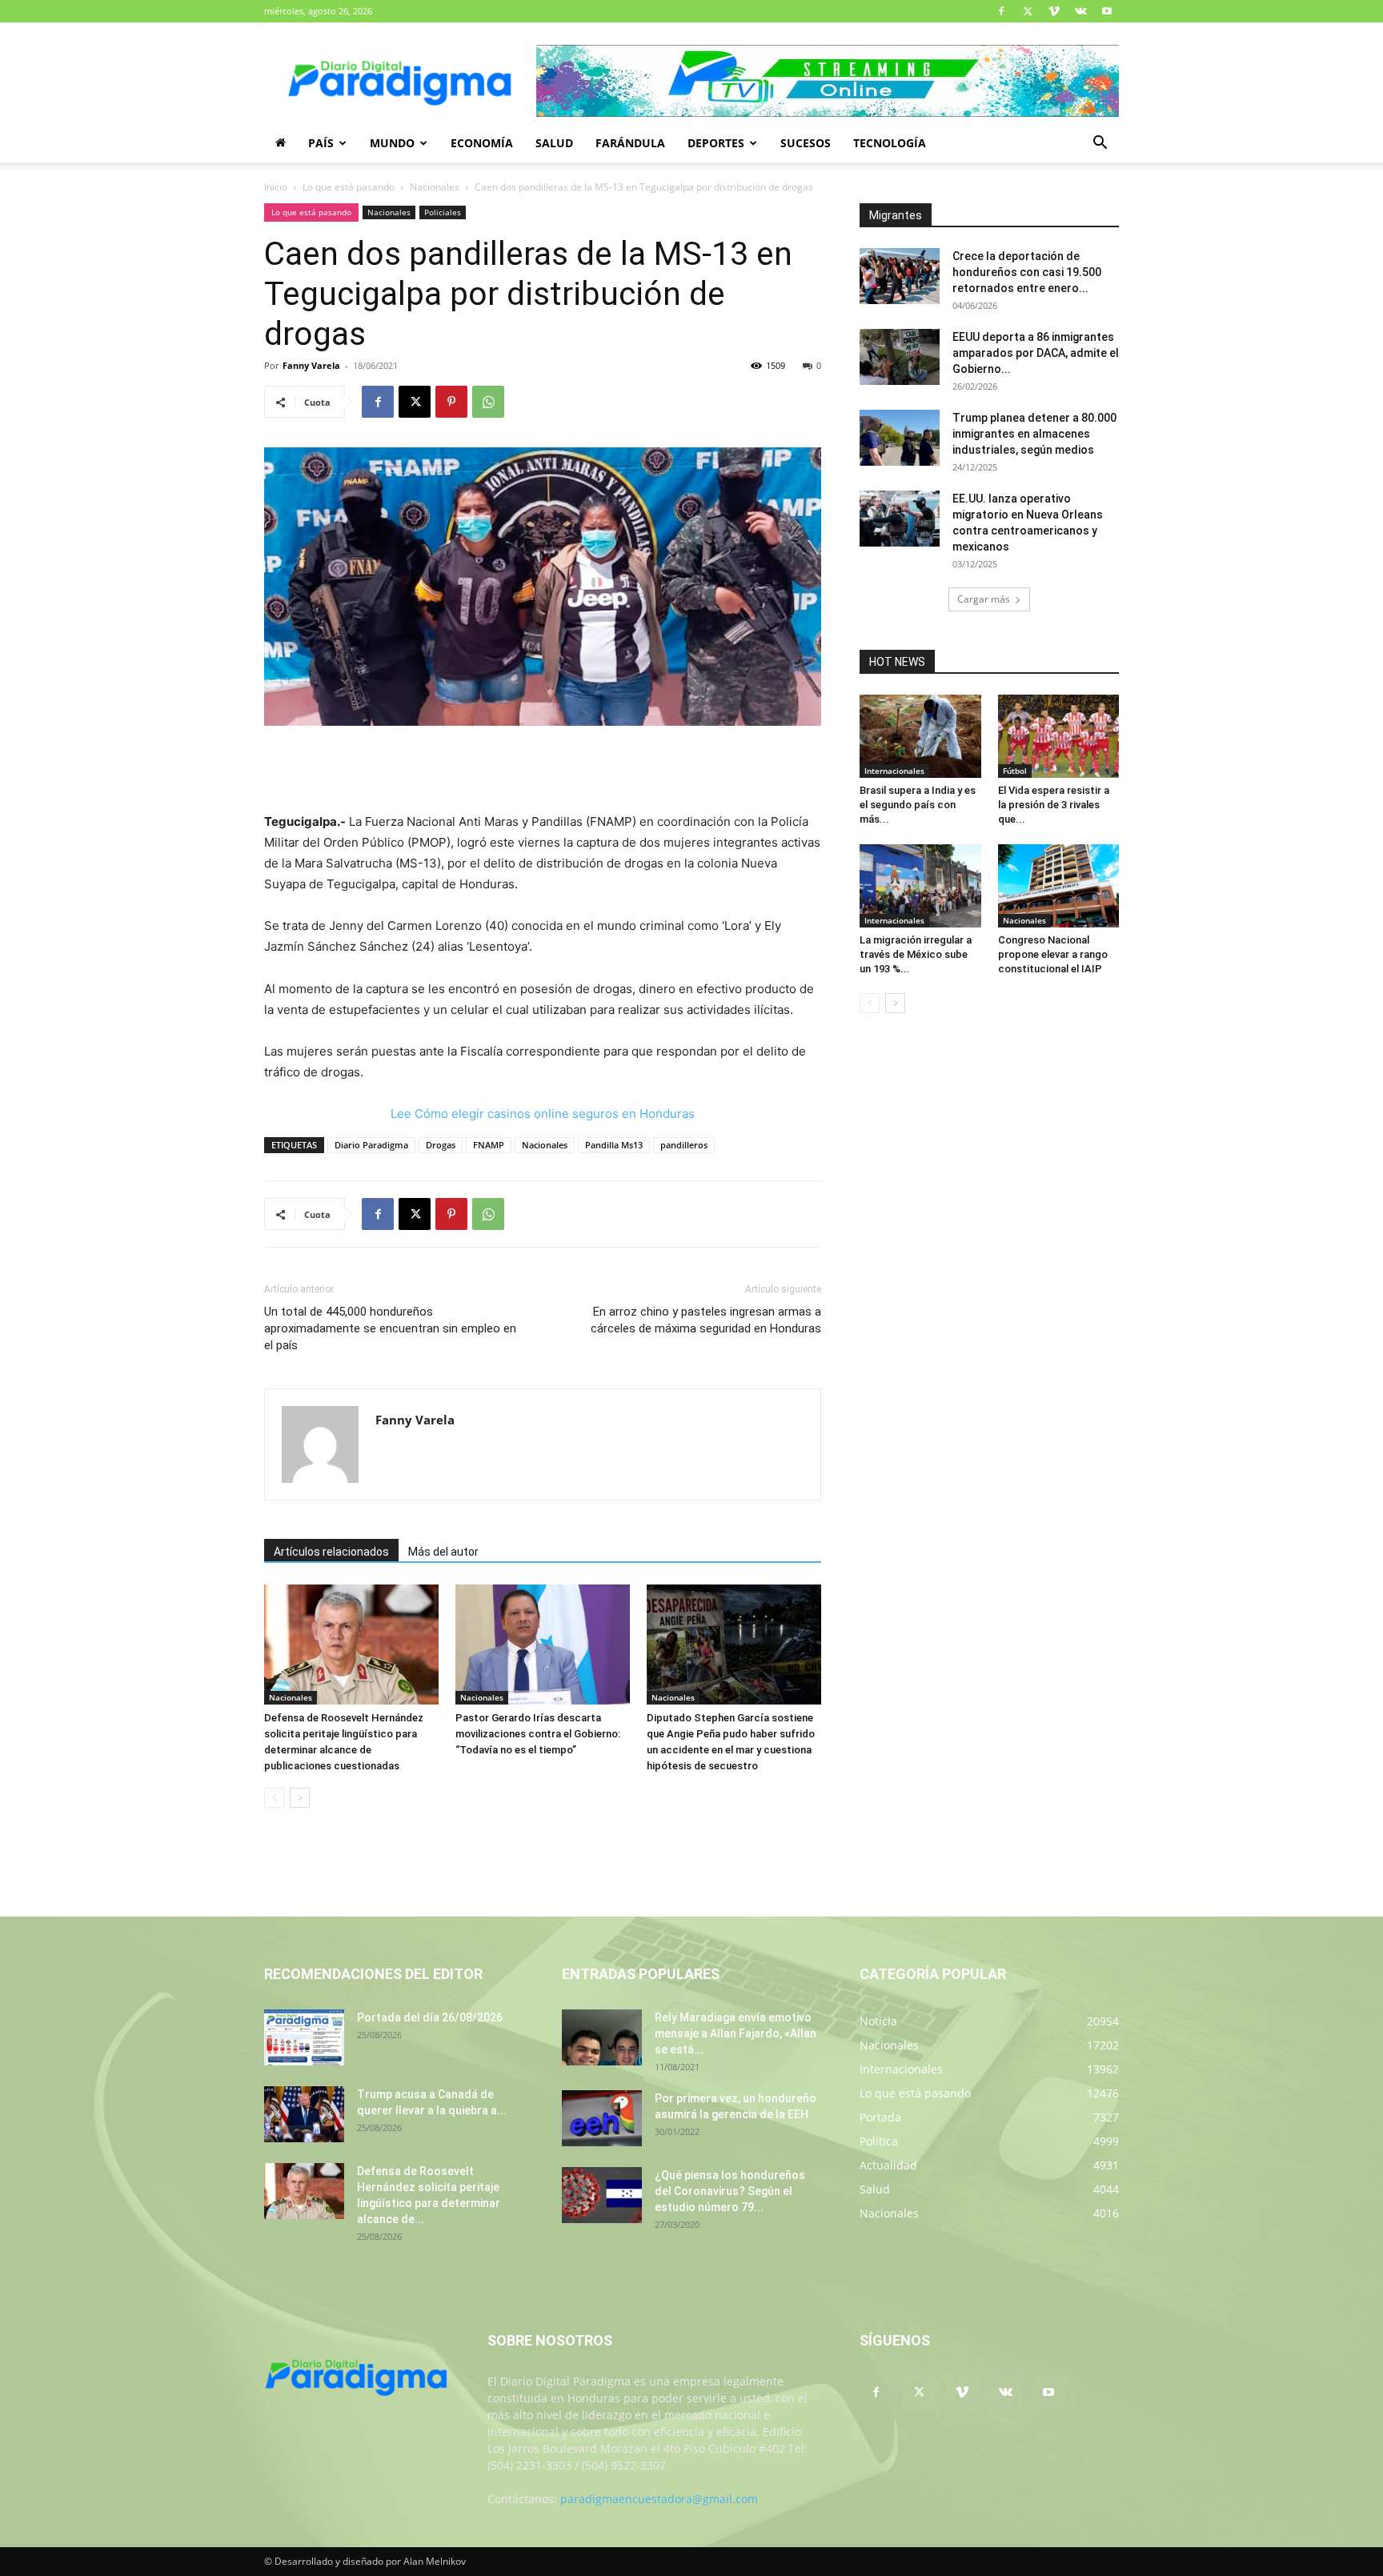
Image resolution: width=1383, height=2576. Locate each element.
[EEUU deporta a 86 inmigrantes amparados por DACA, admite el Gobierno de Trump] (900, 357)
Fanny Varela (311, 365)
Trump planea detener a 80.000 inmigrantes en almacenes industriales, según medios (1034, 434)
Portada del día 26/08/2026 (430, 2017)
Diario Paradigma (371, 1145)
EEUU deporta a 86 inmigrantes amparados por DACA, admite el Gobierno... (1036, 353)
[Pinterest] (451, 402)
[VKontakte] (1080, 11)
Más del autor (443, 1552)
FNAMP (489, 1145)
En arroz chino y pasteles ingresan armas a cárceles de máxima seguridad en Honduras (706, 1320)
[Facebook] (1001, 11)
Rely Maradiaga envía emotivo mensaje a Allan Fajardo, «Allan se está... (736, 2033)
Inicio (276, 187)
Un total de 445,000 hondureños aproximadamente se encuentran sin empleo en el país (390, 1328)
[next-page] (300, 1798)
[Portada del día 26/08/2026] (304, 2037)
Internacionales (894, 771)
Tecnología (890, 143)
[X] (1028, 11)
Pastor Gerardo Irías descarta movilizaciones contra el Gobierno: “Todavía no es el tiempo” (538, 1734)
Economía (482, 143)
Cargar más (984, 599)
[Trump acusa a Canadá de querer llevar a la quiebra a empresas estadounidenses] (304, 2114)
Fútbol (1015, 771)
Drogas (441, 1145)
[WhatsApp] (488, 402)
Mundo (392, 143)
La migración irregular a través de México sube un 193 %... (916, 954)
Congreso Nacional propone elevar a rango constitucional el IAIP (1053, 954)
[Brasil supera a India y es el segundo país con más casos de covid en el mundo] (920, 736)
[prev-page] (274, 1798)
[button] (1100, 144)
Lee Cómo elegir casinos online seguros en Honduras (543, 1114)
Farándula (630, 143)
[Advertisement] (543, 771)
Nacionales (435, 187)
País (321, 143)
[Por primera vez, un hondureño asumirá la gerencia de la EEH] (602, 2118)
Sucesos (806, 143)
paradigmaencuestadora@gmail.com (659, 2499)
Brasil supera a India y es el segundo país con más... (918, 805)
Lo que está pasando (349, 187)
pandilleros (684, 1145)
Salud (554, 143)
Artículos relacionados (331, 1552)
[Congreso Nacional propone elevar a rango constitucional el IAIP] (1059, 886)
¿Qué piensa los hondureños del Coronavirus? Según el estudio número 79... (730, 2191)
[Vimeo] (1054, 11)
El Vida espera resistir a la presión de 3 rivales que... (1054, 805)
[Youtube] (1107, 11)
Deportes (716, 143)
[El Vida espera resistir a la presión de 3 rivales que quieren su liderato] (1059, 736)
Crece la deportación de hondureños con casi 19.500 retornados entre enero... (1027, 272)
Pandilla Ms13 (614, 1145)
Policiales (443, 212)
